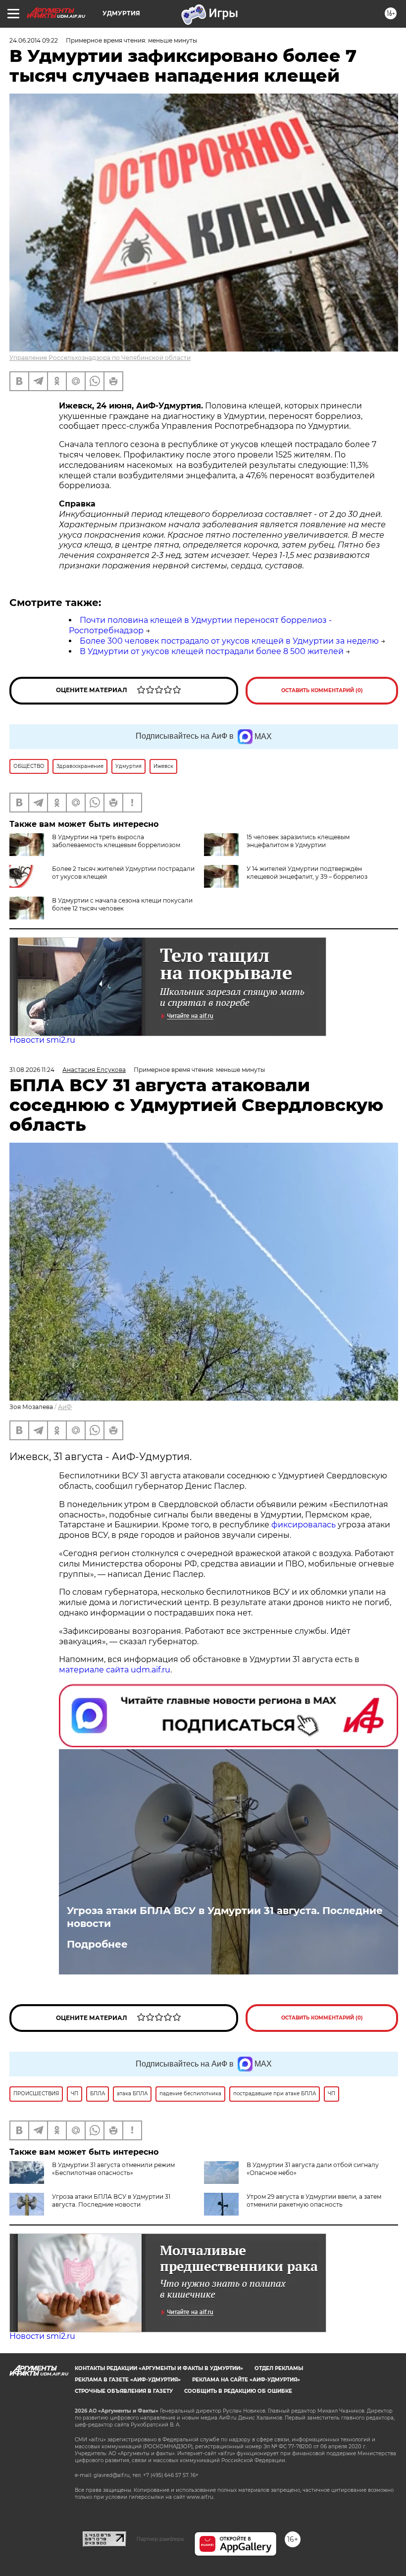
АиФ (65, 1407)
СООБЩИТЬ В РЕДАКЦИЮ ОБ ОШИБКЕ (238, 2391)
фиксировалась (304, 1525)
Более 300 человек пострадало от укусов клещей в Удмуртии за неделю (229, 641)
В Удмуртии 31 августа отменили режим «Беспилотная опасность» (113, 2169)
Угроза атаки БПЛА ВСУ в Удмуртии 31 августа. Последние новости (225, 1917)
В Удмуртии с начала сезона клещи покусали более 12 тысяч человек (122, 904)
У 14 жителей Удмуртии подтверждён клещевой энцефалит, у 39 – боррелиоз (307, 873)
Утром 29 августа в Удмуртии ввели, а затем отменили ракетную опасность (314, 2200)
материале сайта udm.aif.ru (115, 1670)
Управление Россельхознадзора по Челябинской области (100, 358)
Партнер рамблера (160, 2539)
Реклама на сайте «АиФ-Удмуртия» (246, 2380)
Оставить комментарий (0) (322, 690)
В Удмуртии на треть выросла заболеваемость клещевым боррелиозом (116, 841)
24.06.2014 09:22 (34, 40)
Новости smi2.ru (42, 1040)
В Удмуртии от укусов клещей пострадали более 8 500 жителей (212, 651)
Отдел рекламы (279, 2368)
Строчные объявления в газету (124, 2391)
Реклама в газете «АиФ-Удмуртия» (128, 2380)
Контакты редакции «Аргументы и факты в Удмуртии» (159, 2368)
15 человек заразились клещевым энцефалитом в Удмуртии (298, 841)
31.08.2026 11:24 (32, 1070)
